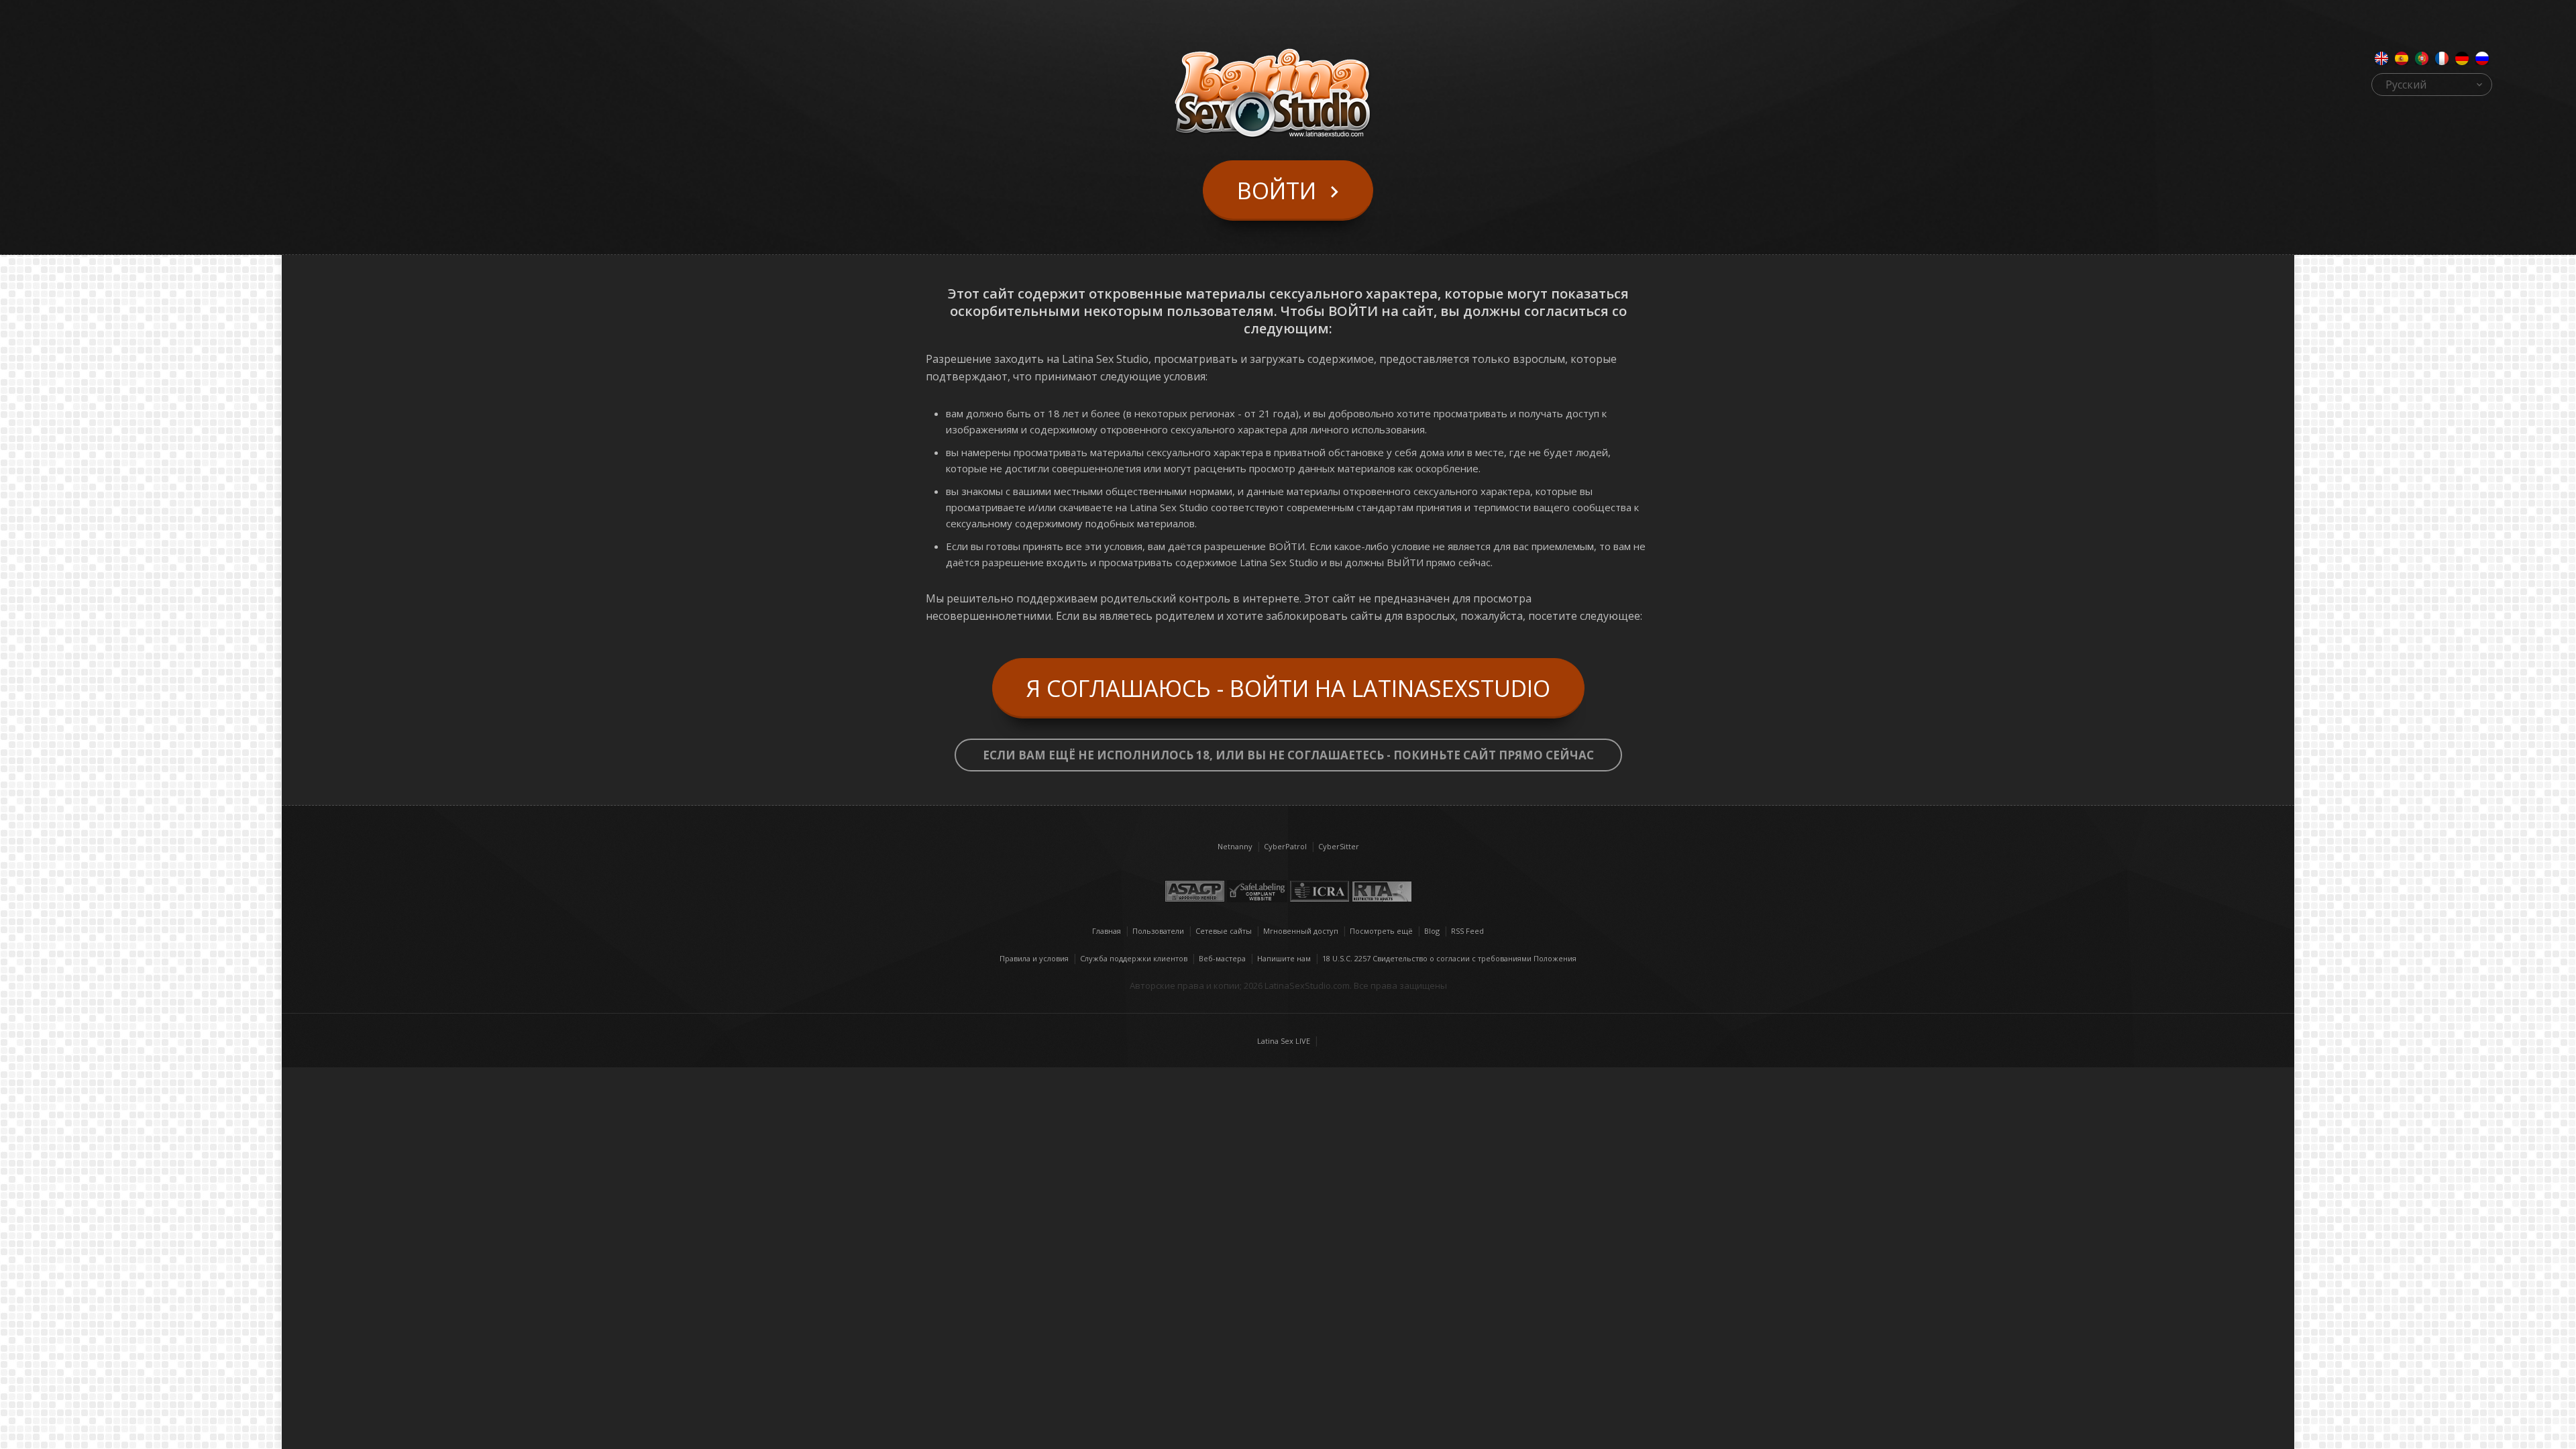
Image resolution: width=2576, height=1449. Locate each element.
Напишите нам (1284, 958)
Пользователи (1158, 931)
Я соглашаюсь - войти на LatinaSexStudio (1288, 688)
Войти (1277, 191)
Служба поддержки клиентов (1134, 958)
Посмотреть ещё (1381, 931)
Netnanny (1235, 846)
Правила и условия (1034, 958)
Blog (1432, 931)
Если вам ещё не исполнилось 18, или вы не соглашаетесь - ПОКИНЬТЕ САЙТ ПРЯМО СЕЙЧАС (1288, 755)
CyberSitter (1339, 846)
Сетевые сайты (1224, 931)
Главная (1107, 931)
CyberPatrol (1285, 846)
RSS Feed (1467, 931)
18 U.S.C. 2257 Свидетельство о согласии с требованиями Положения (1449, 958)
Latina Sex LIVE (1284, 1041)
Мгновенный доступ (1301, 931)
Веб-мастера (1222, 958)
